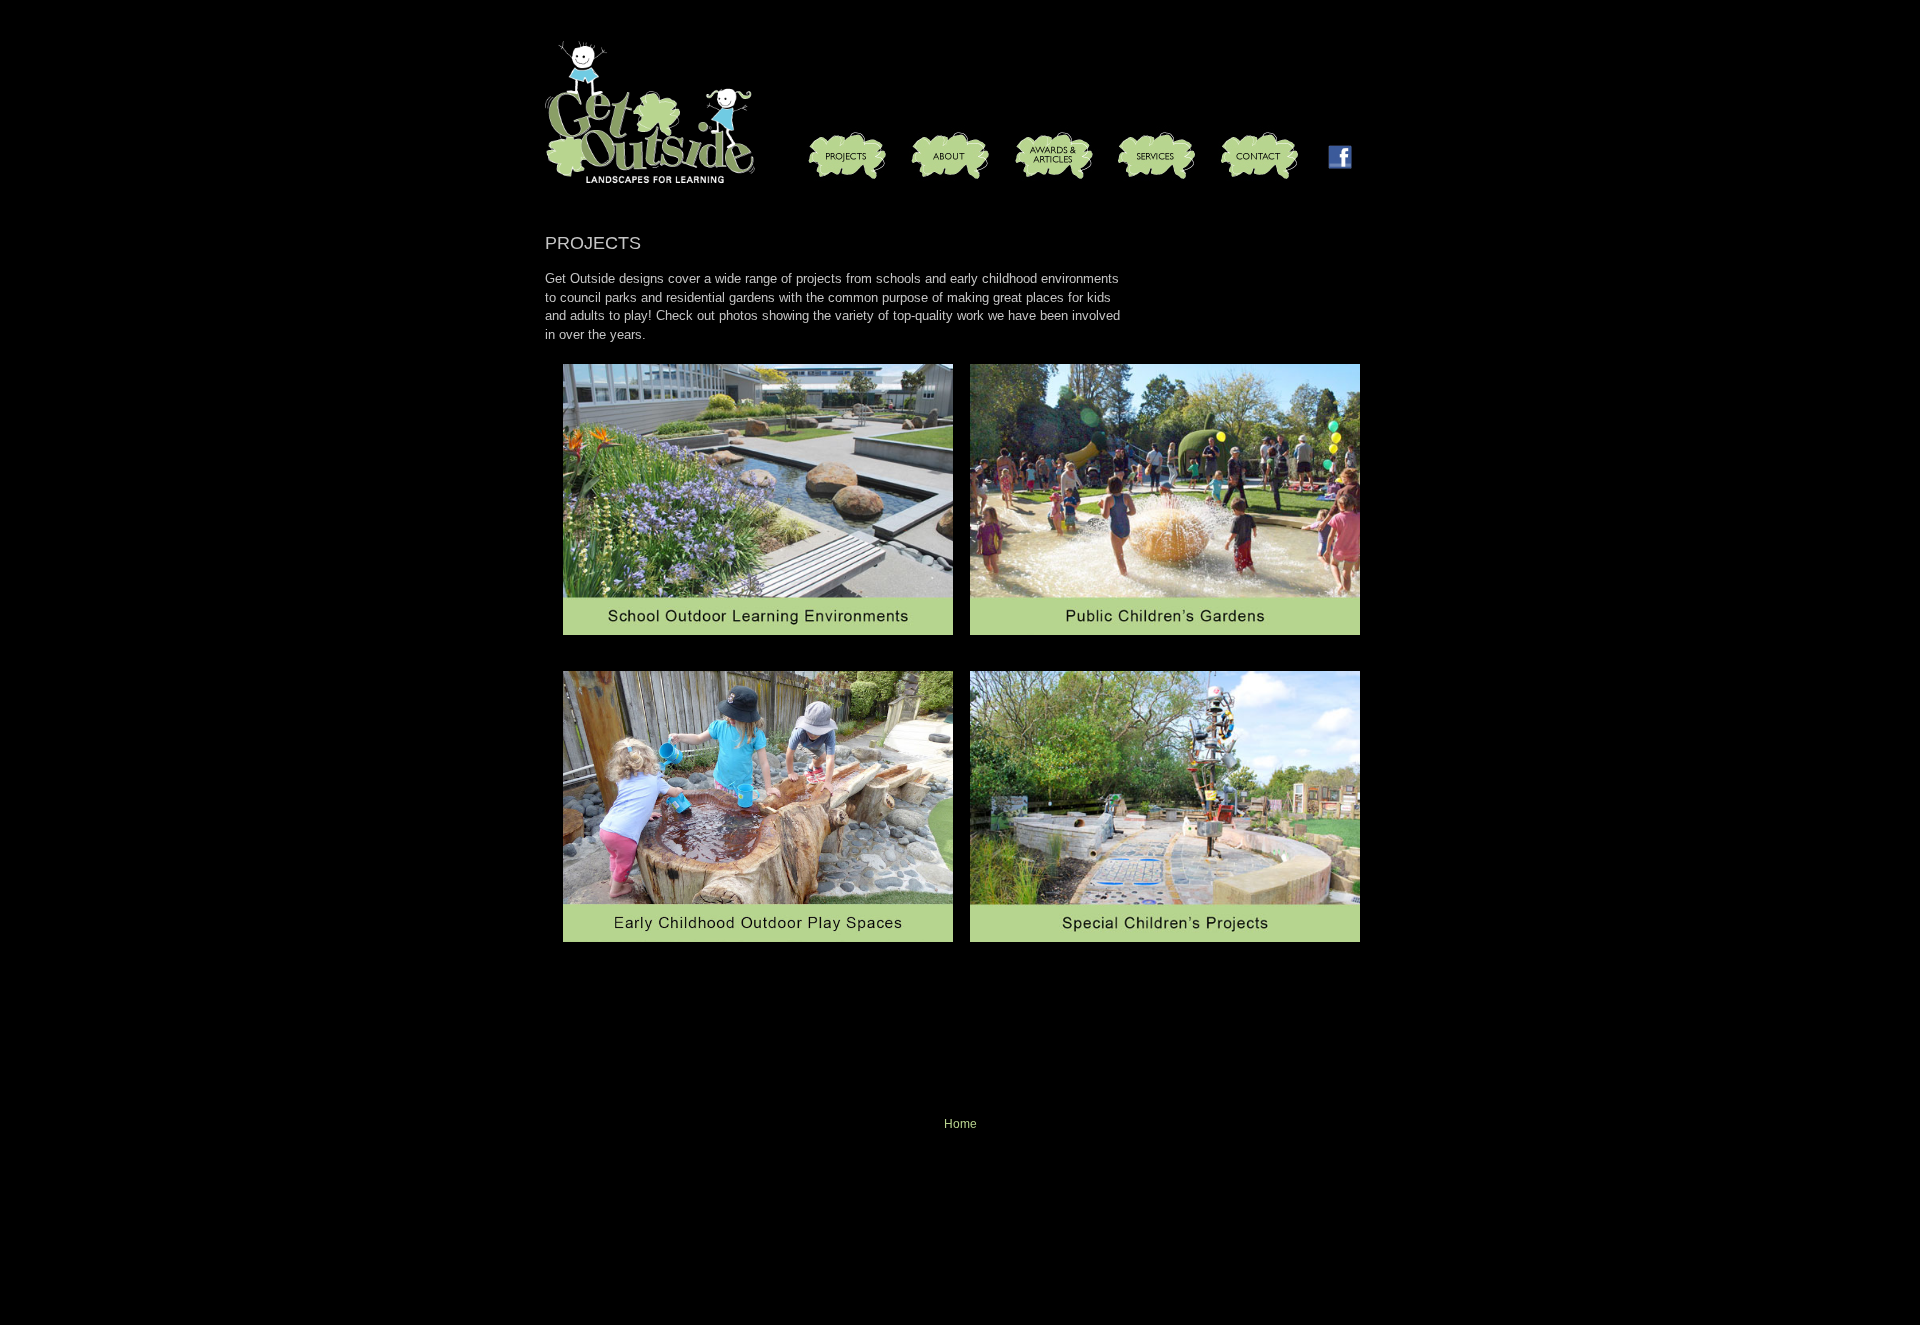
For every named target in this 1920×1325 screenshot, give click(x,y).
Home (960, 1124)
